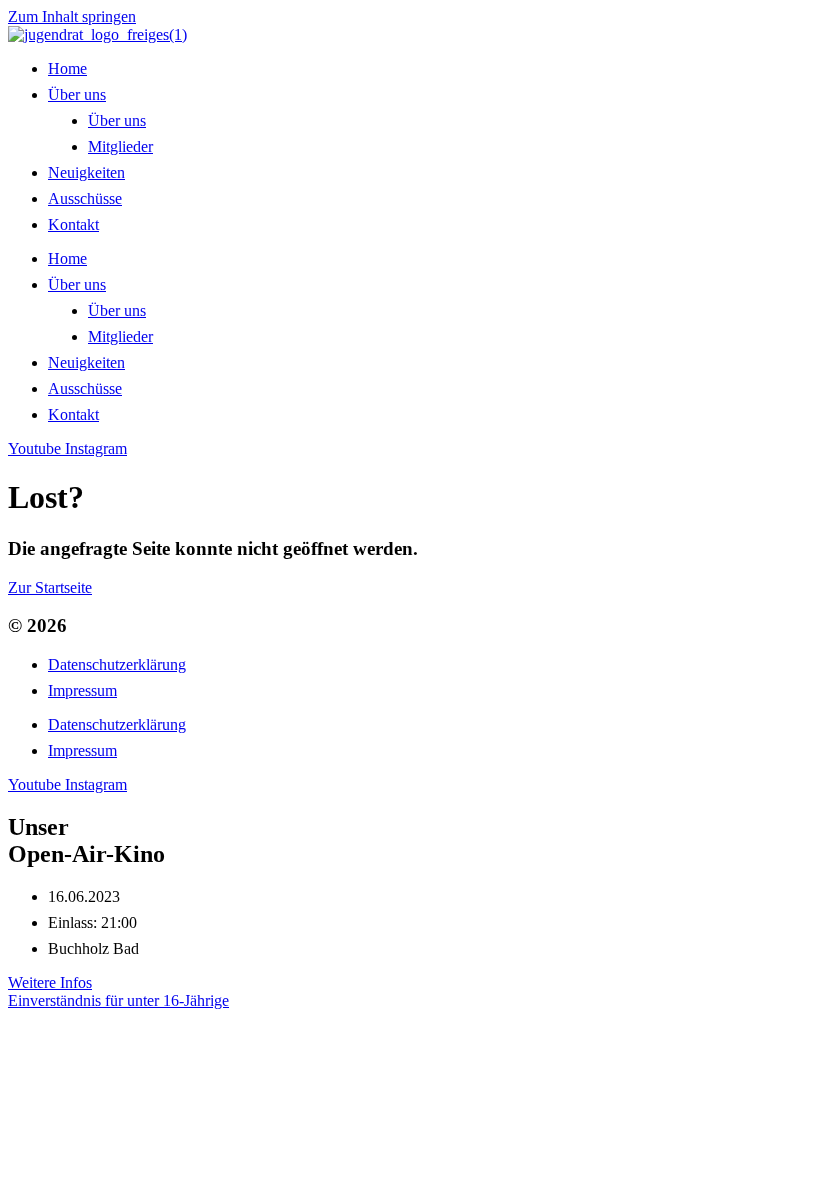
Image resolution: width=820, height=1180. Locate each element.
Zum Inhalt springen (72, 16)
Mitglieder (120, 146)
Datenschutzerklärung (117, 664)
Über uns (77, 94)
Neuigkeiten (86, 172)
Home (67, 68)
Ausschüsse (85, 198)
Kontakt (73, 224)
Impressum (82, 690)
